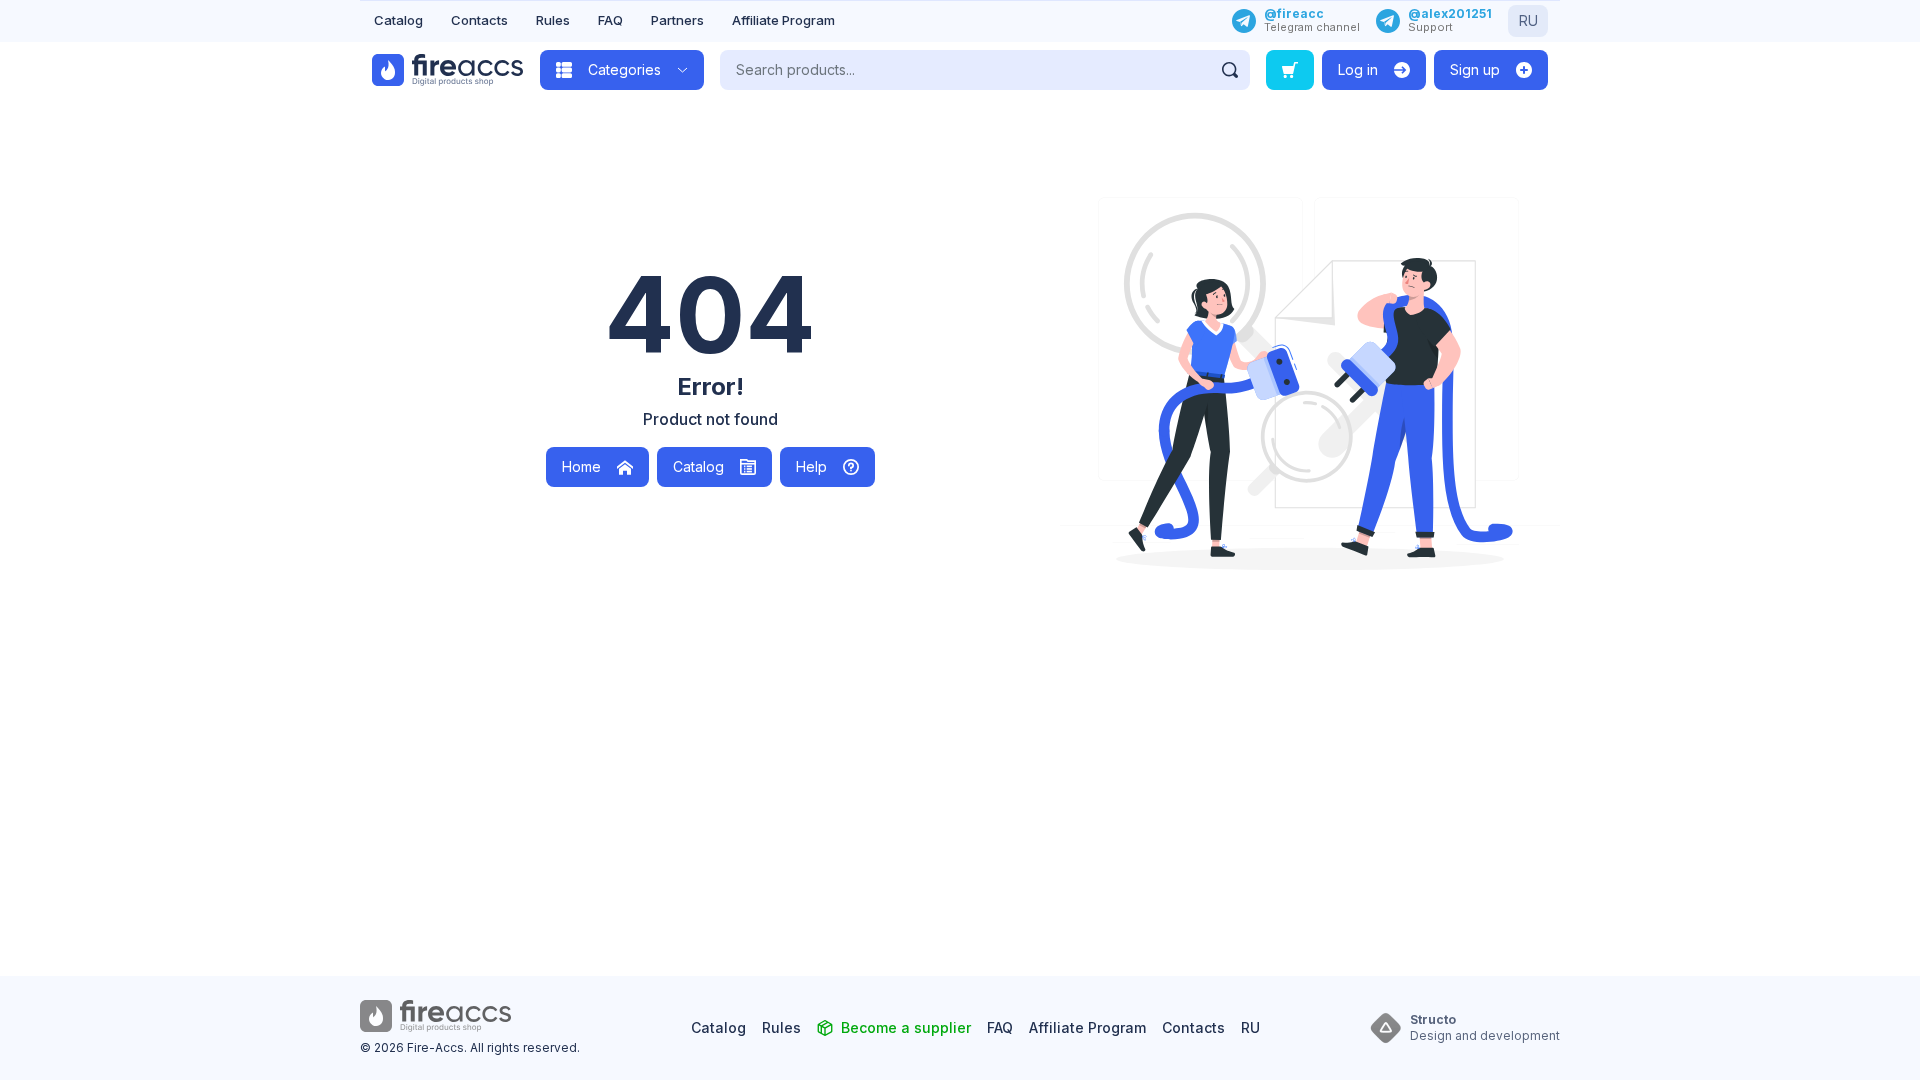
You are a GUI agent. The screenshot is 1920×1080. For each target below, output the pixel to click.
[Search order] (1290, 70)
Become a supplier (906, 1027)
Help (811, 466)
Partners (677, 20)
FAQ (610, 20)
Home (581, 466)
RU (1528, 20)
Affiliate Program (783, 20)
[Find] (1230, 70)
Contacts (479, 20)
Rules (553, 20)
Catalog (398, 20)
